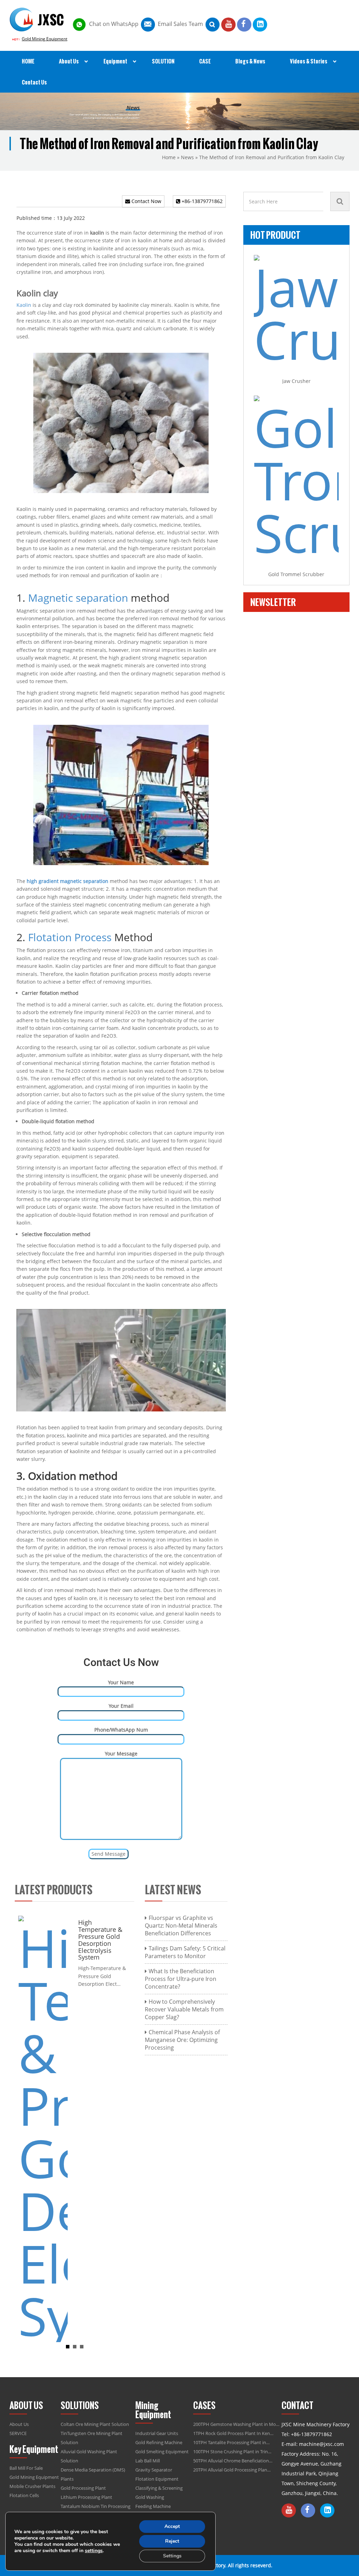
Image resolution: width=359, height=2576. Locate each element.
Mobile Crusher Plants (32, 2486)
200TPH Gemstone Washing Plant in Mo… (236, 2424)
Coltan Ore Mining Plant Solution (95, 2424)
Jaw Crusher (296, 381)
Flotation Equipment (157, 2479)
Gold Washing (150, 2497)
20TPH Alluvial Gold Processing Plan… (232, 2470)
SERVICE (18, 2433)
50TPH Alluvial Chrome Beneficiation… (233, 2461)
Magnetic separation (78, 598)
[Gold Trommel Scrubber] (296, 477)
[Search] (340, 201)
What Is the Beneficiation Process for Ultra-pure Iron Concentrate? (181, 1979)
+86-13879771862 (201, 201)
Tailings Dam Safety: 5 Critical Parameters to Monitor (185, 1952)
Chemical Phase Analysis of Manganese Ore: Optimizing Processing (182, 2040)
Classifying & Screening (159, 2488)
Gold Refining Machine (159, 2442)
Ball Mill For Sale (26, 2468)
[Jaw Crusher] (296, 310)
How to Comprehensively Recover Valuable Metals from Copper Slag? (184, 2009)
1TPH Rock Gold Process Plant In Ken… (233, 2433)
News (187, 157)
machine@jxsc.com (321, 2444)
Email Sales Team (180, 24)
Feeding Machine (153, 2506)
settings (94, 2551)
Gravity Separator (154, 2470)
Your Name (121, 1682)
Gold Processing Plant (83, 2488)
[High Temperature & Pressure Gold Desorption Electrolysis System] (43, 2128)
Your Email (121, 1706)
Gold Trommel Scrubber (296, 574)
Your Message (121, 1754)
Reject (172, 2541)
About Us (19, 2424)
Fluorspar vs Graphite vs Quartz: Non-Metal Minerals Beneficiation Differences (181, 1926)
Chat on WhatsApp (114, 24)
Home (169, 157)
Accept (172, 2526)
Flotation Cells (24, 2495)
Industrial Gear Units (157, 2433)
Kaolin (24, 305)
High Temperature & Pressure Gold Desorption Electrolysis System (100, 1940)
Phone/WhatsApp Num (121, 1730)
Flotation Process (70, 937)
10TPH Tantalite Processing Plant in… (231, 2442)
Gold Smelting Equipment (162, 2452)
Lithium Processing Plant (86, 2497)
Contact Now (146, 201)
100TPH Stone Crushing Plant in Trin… (232, 2452)
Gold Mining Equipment (45, 39)
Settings (172, 2556)
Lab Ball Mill (148, 2461)
